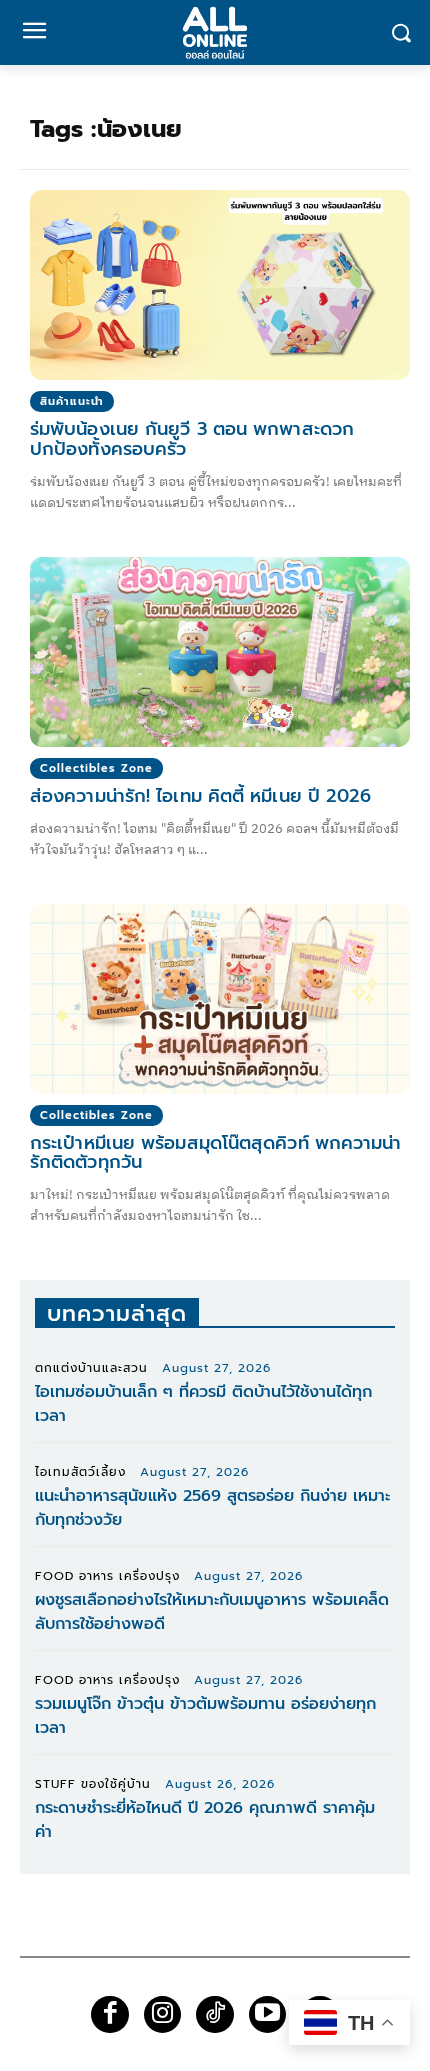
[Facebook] (110, 2015)
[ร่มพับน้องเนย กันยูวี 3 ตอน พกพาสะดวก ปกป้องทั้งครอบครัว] (220, 285)
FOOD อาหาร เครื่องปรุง (107, 1576)
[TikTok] (215, 2015)
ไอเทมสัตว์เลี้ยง (80, 1472)
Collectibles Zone (96, 768)
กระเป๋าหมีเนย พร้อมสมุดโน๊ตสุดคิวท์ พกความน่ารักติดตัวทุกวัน (216, 1153)
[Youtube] (268, 2015)
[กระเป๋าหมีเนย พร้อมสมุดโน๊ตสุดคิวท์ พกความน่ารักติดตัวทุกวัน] (220, 999)
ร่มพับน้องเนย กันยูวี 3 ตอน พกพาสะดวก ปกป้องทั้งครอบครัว (192, 439)
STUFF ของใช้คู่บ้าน (93, 1784)
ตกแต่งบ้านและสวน (91, 1368)
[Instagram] (163, 2015)
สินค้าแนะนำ (72, 401)
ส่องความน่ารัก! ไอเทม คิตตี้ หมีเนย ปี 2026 (201, 796)
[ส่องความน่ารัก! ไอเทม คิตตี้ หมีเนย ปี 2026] (220, 652)
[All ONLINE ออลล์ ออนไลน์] (215, 32)
